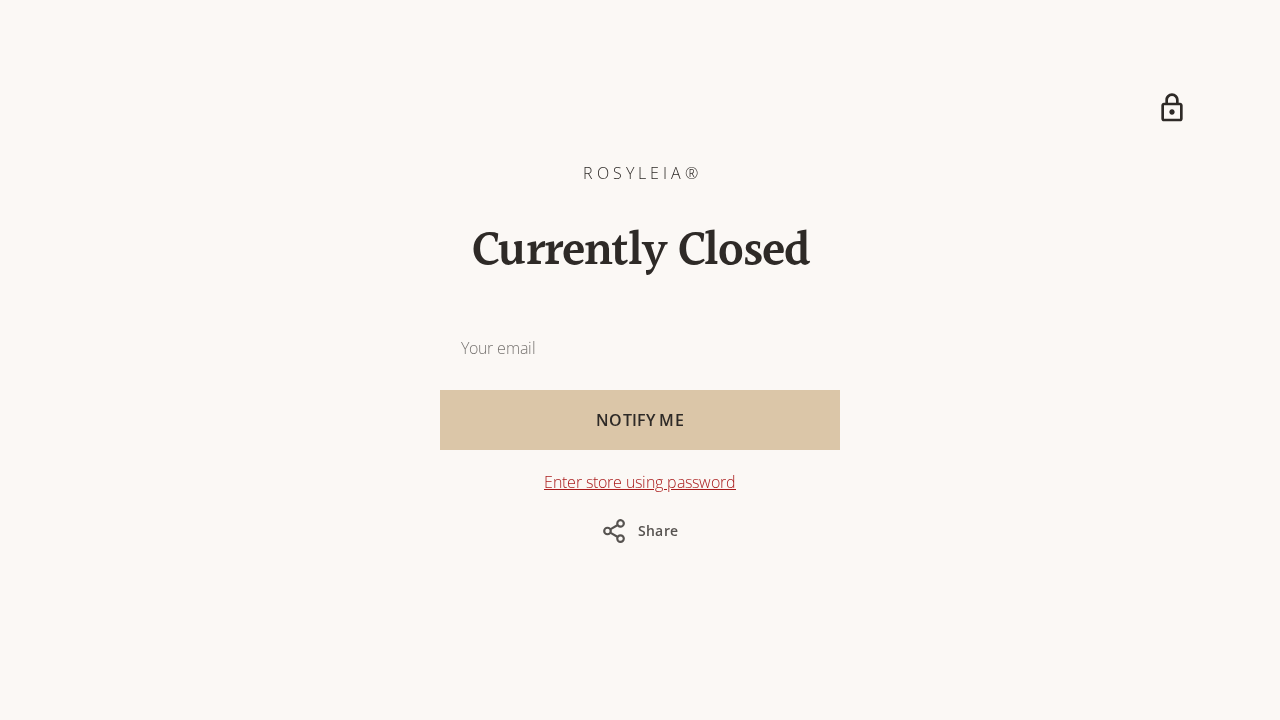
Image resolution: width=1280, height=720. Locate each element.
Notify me (639, 420)
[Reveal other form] (1172, 108)
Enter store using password (640, 482)
